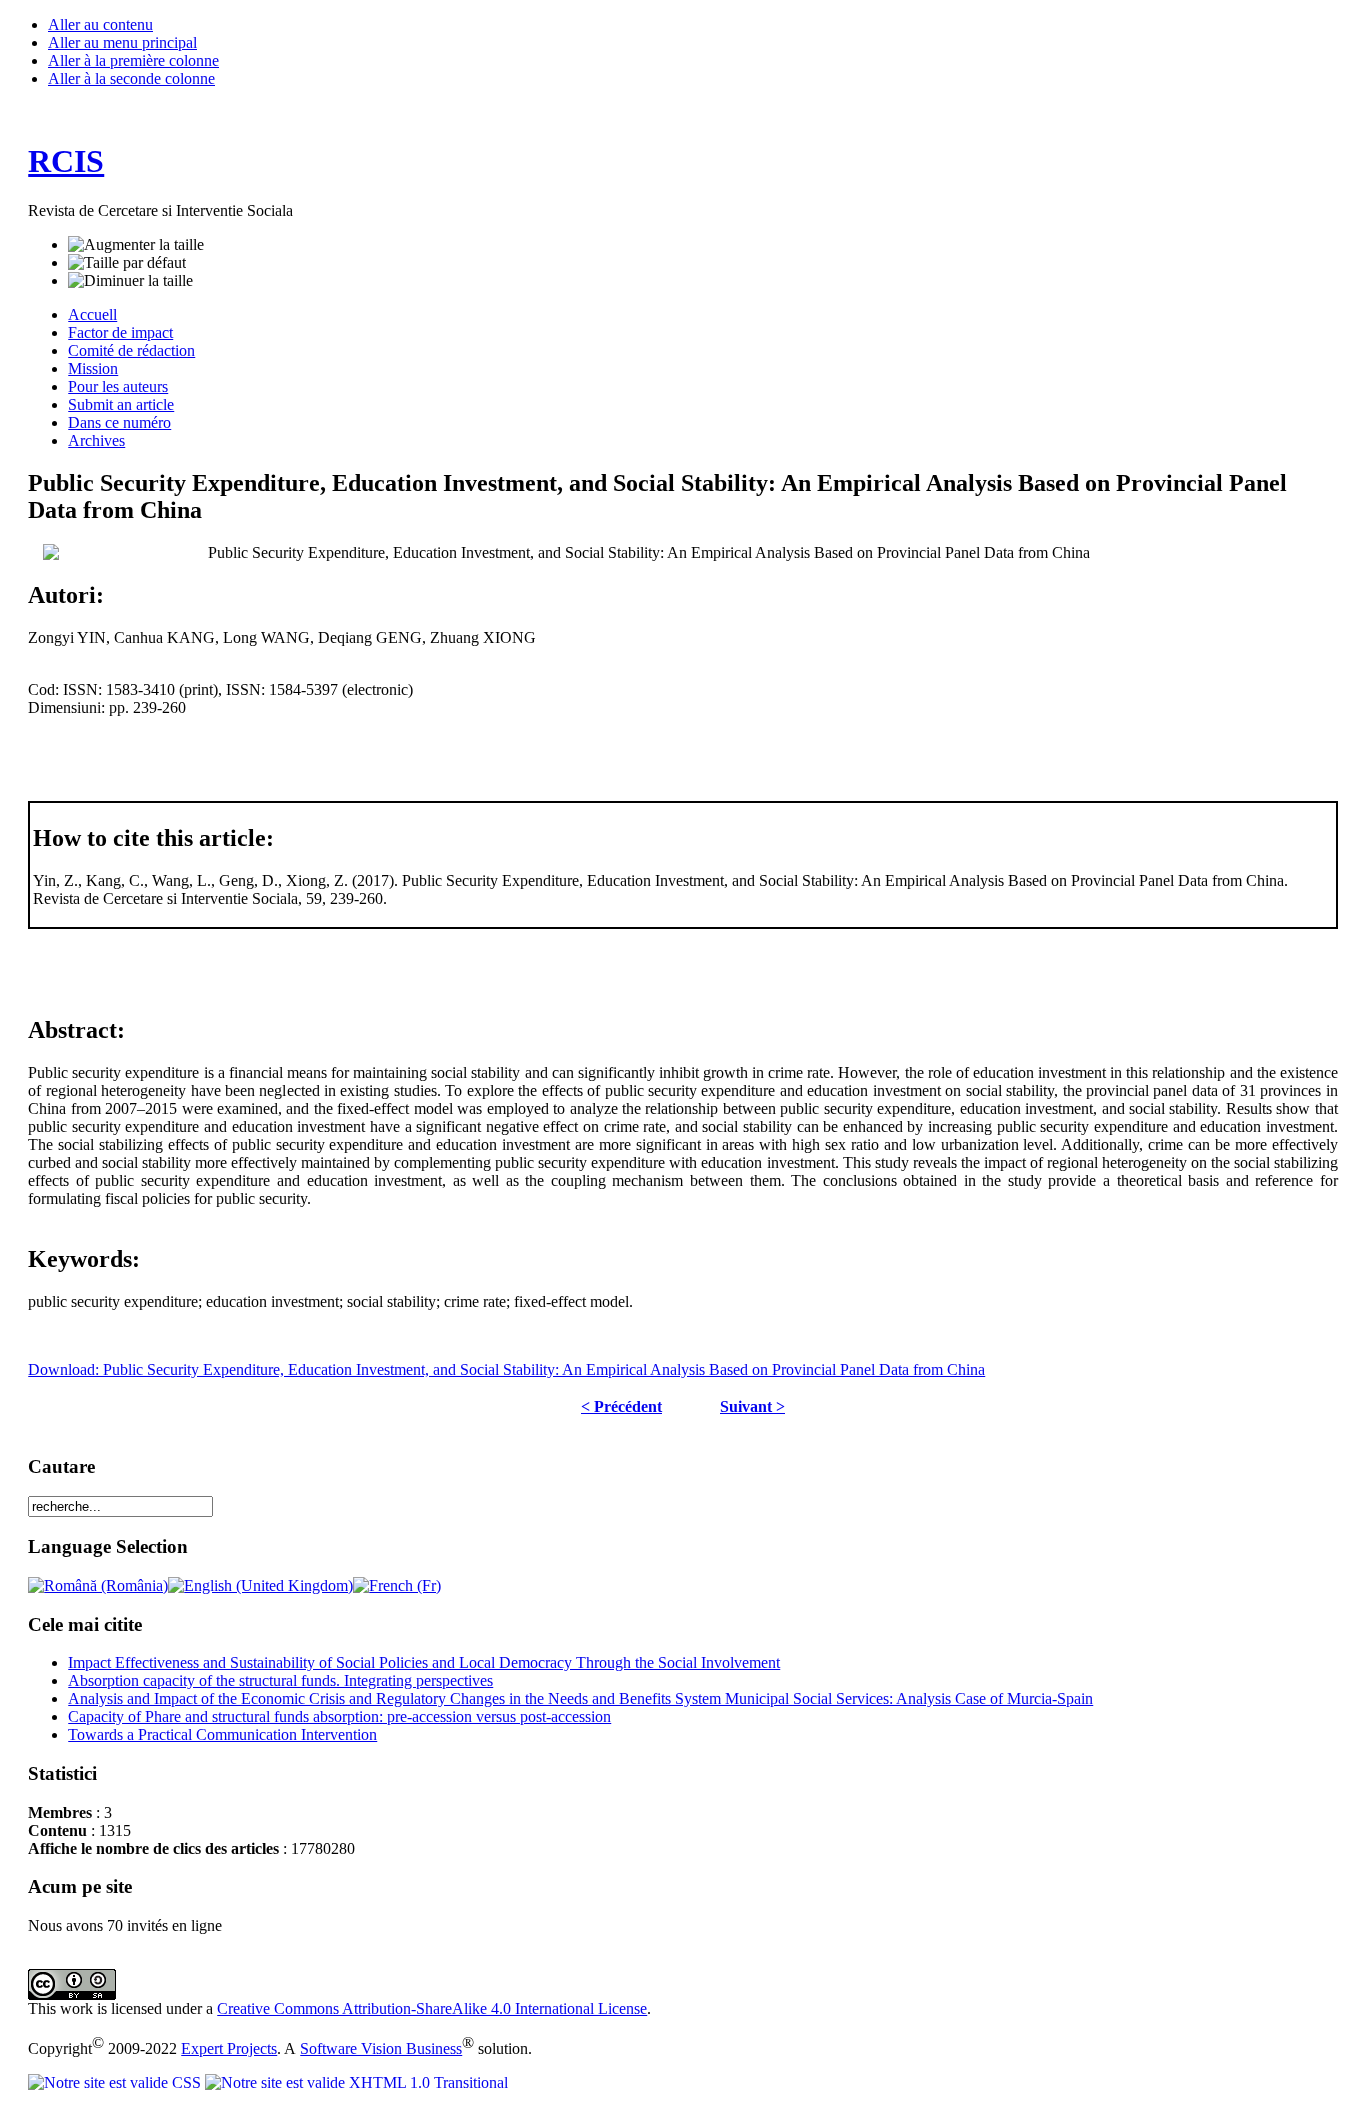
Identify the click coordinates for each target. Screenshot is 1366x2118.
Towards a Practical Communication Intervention (222, 1734)
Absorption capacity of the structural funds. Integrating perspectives (280, 1680)
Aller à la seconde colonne (131, 78)
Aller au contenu (100, 24)
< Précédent (621, 1406)
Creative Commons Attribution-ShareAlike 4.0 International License (432, 2008)
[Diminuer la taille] (130, 281)
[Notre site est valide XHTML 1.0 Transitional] (356, 2082)
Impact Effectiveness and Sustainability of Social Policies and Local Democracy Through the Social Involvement (424, 1662)
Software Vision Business (381, 2048)
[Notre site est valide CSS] (116, 2082)
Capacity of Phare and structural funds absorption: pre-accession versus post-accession (339, 1716)
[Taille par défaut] (127, 263)
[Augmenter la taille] (136, 245)
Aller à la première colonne (133, 60)
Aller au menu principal (122, 42)
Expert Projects (229, 2048)
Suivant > (752, 1406)
